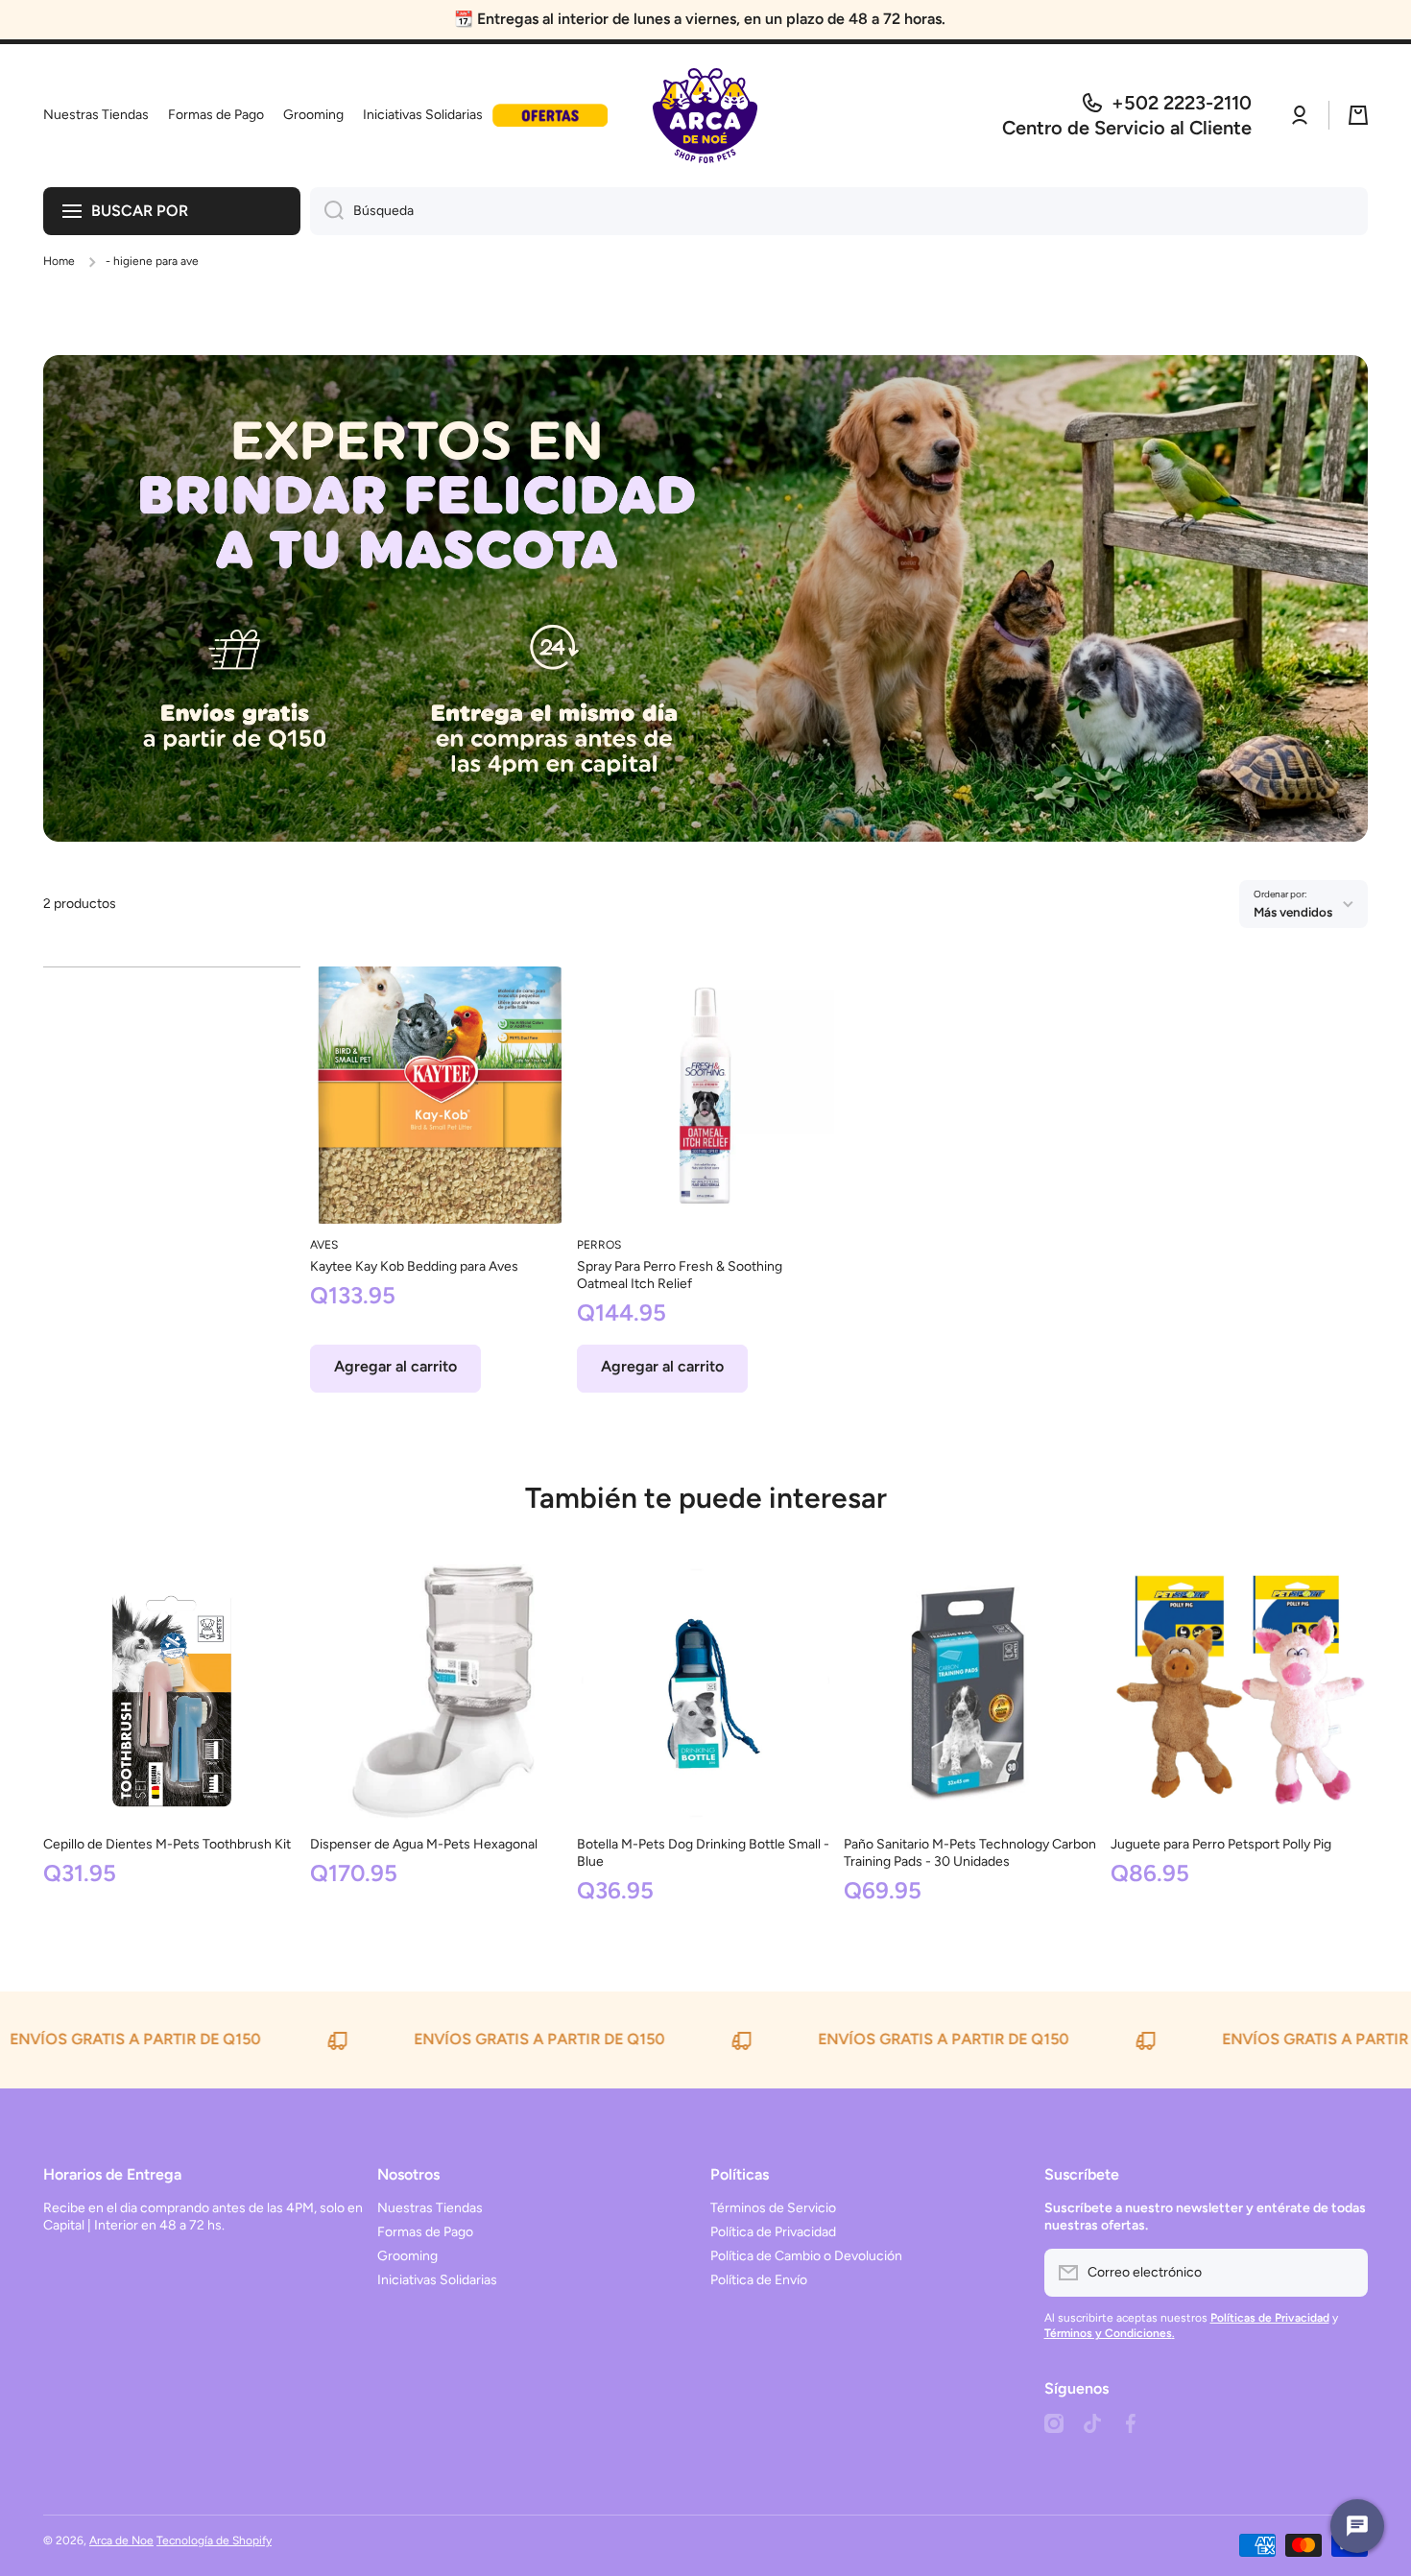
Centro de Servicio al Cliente (1127, 128)
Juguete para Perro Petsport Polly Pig (1221, 1844)
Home (59, 261)
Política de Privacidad (773, 2232)
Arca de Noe (121, 2540)
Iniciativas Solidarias (437, 2280)
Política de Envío (759, 2280)
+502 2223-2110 (1182, 103)
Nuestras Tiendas (430, 2208)
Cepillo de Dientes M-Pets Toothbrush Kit (167, 1844)
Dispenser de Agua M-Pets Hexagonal (424, 1844)
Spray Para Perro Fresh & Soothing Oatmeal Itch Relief (680, 1275)
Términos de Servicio (773, 2208)
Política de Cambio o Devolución (806, 2256)
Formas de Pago (425, 2232)
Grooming (407, 2256)
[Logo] (705, 116)
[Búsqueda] (327, 211)
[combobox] (839, 211)
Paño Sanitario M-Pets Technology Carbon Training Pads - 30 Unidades (970, 1853)
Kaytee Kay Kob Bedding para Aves (414, 1266)
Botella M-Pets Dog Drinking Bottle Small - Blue (703, 1853)
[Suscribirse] (1344, 2273)
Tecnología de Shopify (214, 2540)
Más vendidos (1293, 912)
